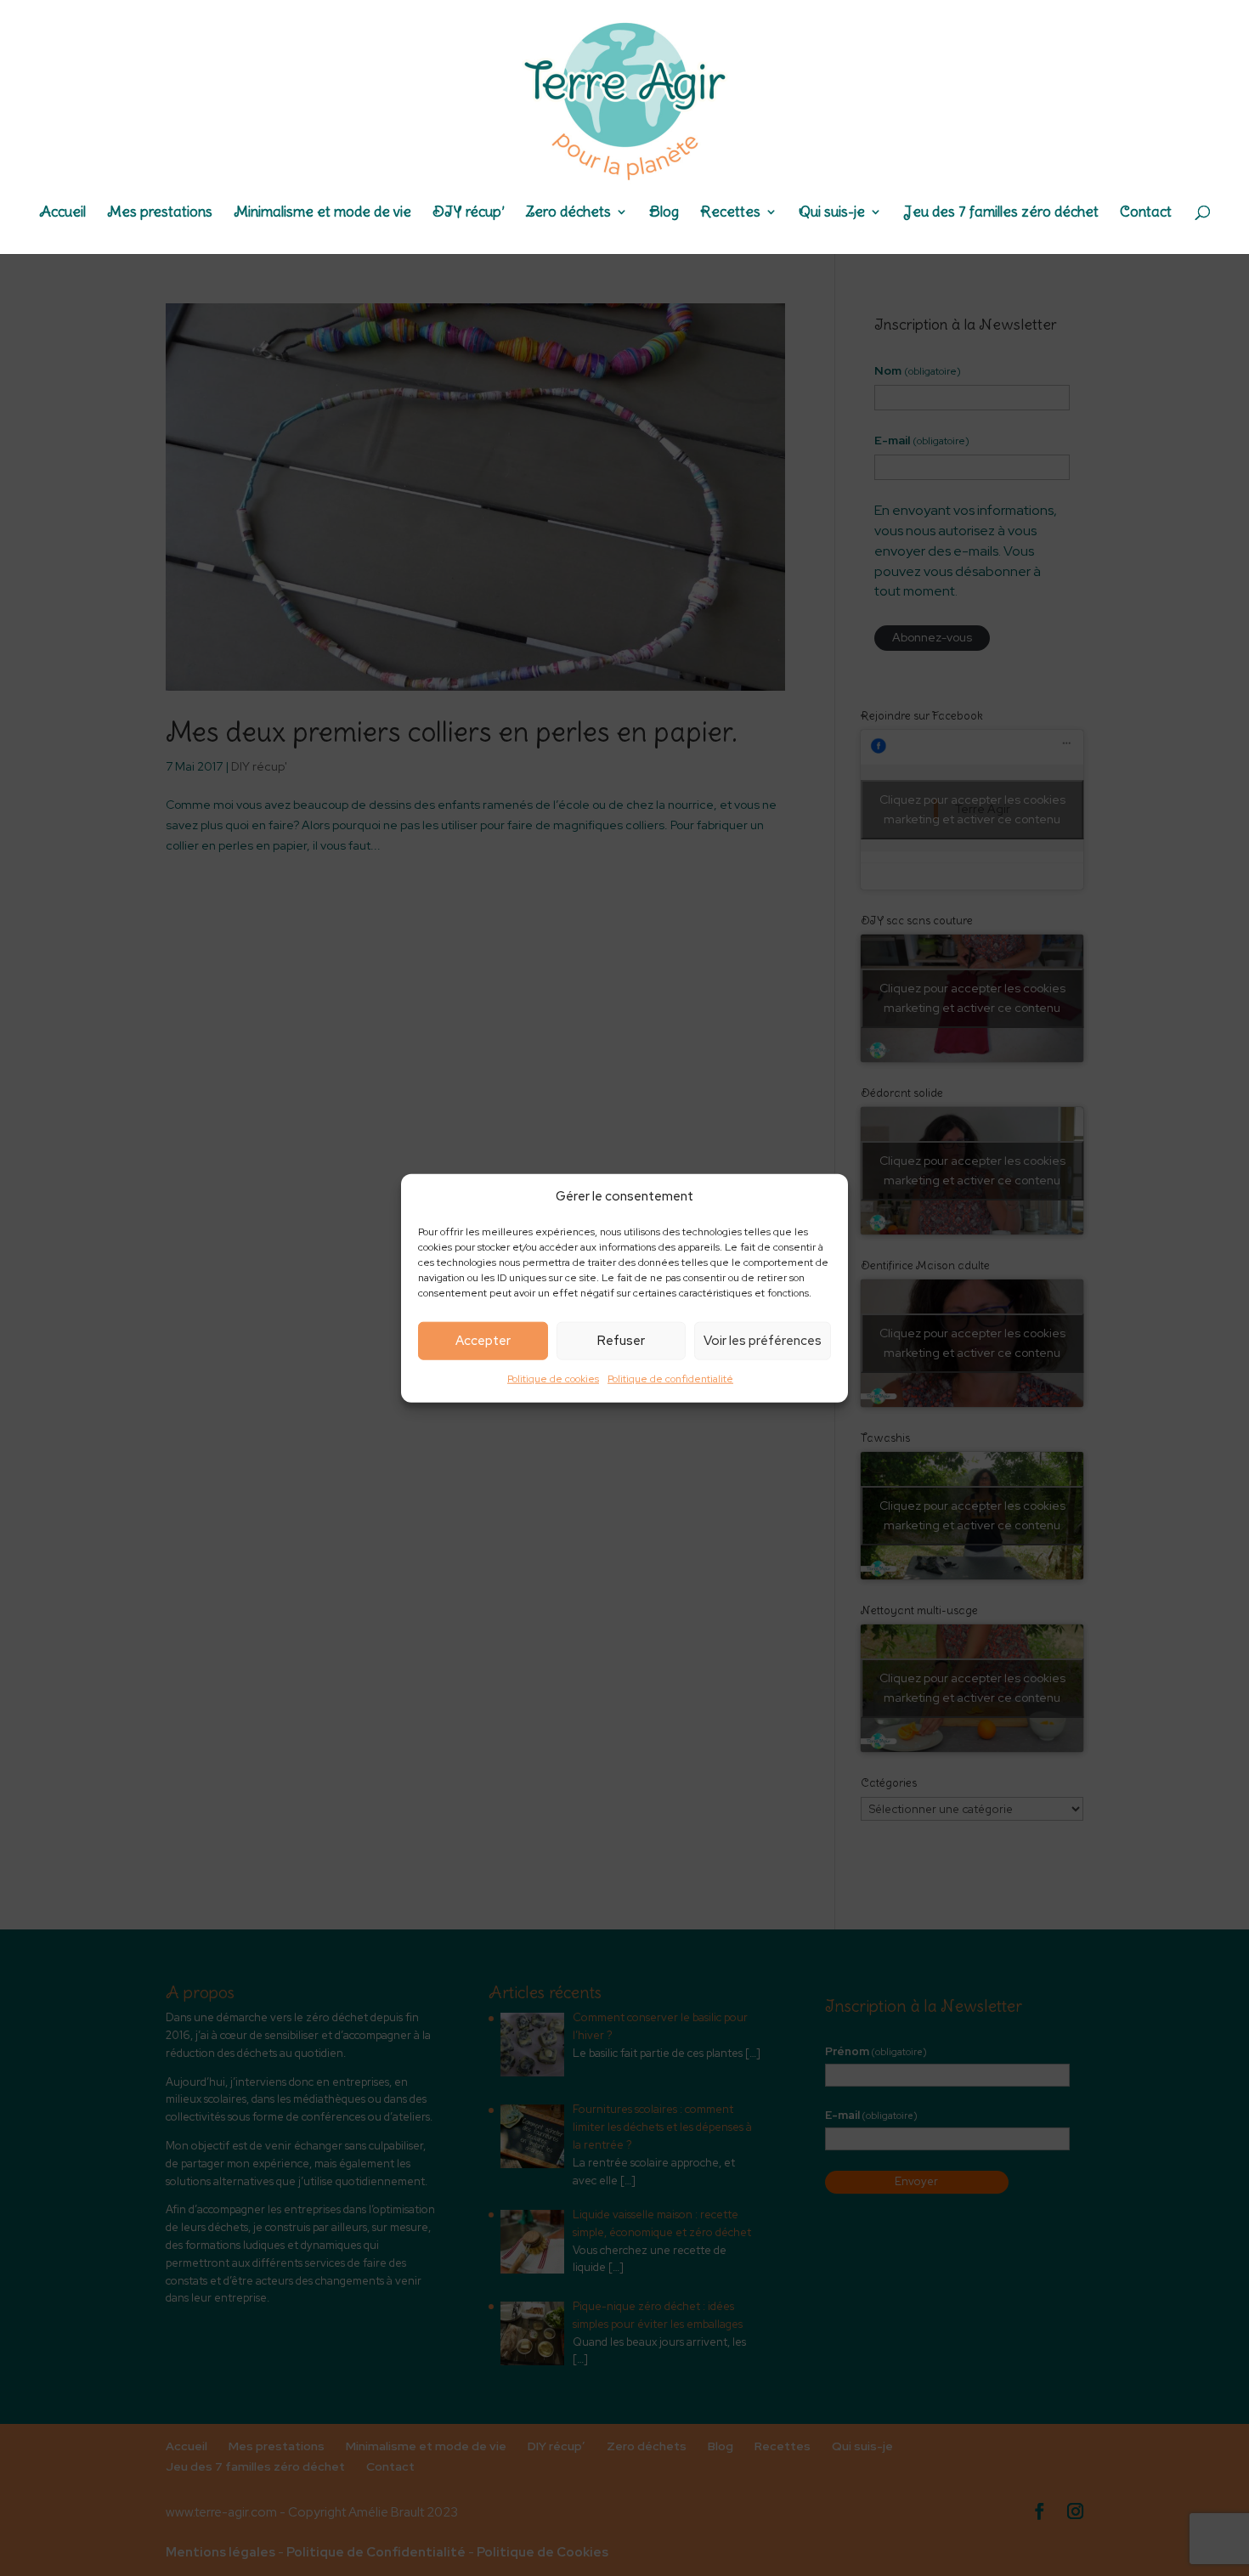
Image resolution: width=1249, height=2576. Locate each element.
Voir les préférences (763, 1341)
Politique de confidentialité (670, 1379)
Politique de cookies (553, 1379)
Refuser (621, 1341)
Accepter (483, 1341)
